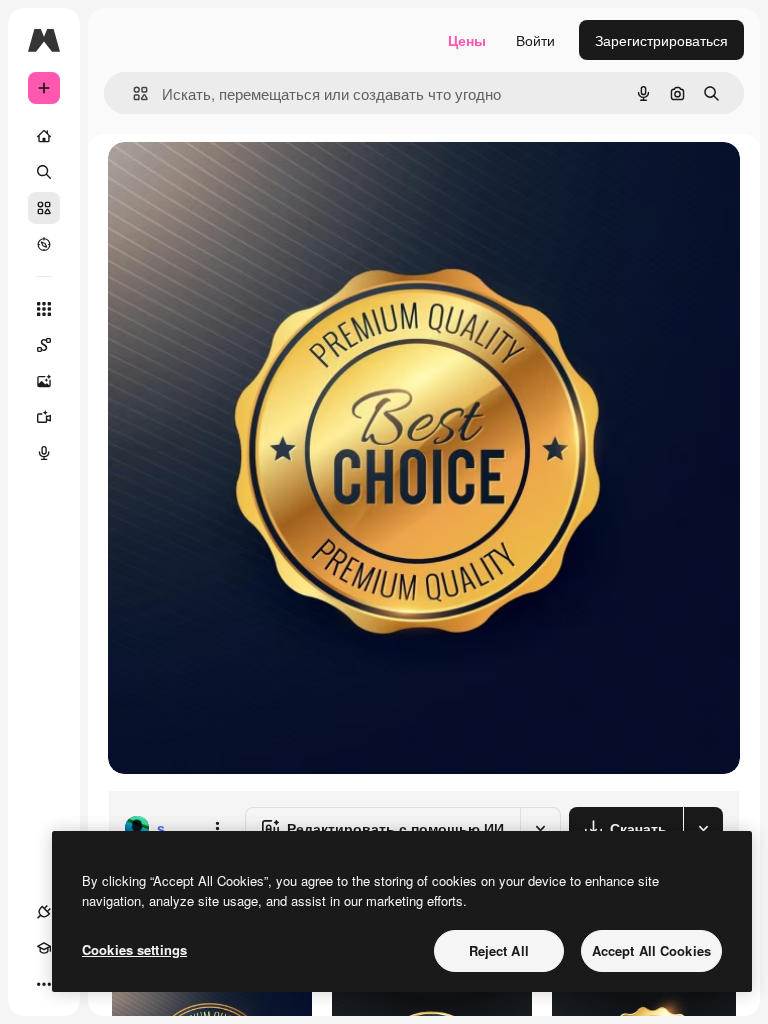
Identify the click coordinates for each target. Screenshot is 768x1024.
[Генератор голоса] (44, 453)
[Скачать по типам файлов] (703, 828)
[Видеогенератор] (44, 417)
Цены (467, 40)
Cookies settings (134, 949)
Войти (535, 40)
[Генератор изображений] (44, 381)
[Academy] (44, 948)
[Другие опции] (217, 828)
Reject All (499, 950)
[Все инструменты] (44, 309)
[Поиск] (44, 172)
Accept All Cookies (651, 950)
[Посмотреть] (44, 244)
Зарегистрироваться (661, 40)
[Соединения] (44, 912)
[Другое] (44, 984)
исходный (242, 179)
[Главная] (44, 136)
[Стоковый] (44, 208)
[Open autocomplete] (132, 93)
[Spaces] (44, 345)
